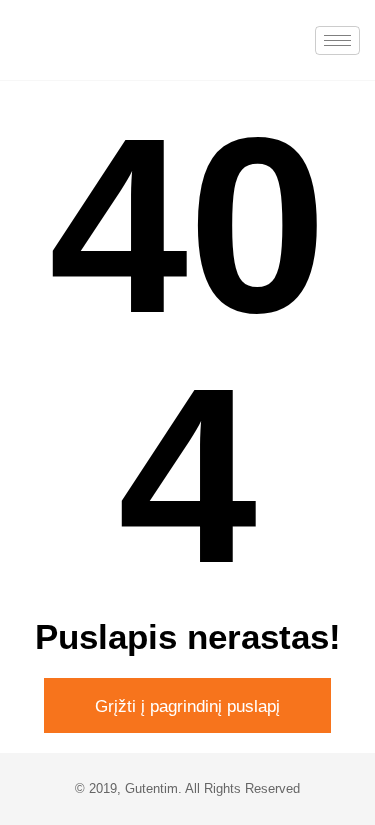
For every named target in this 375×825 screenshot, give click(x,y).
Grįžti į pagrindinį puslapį (187, 706)
